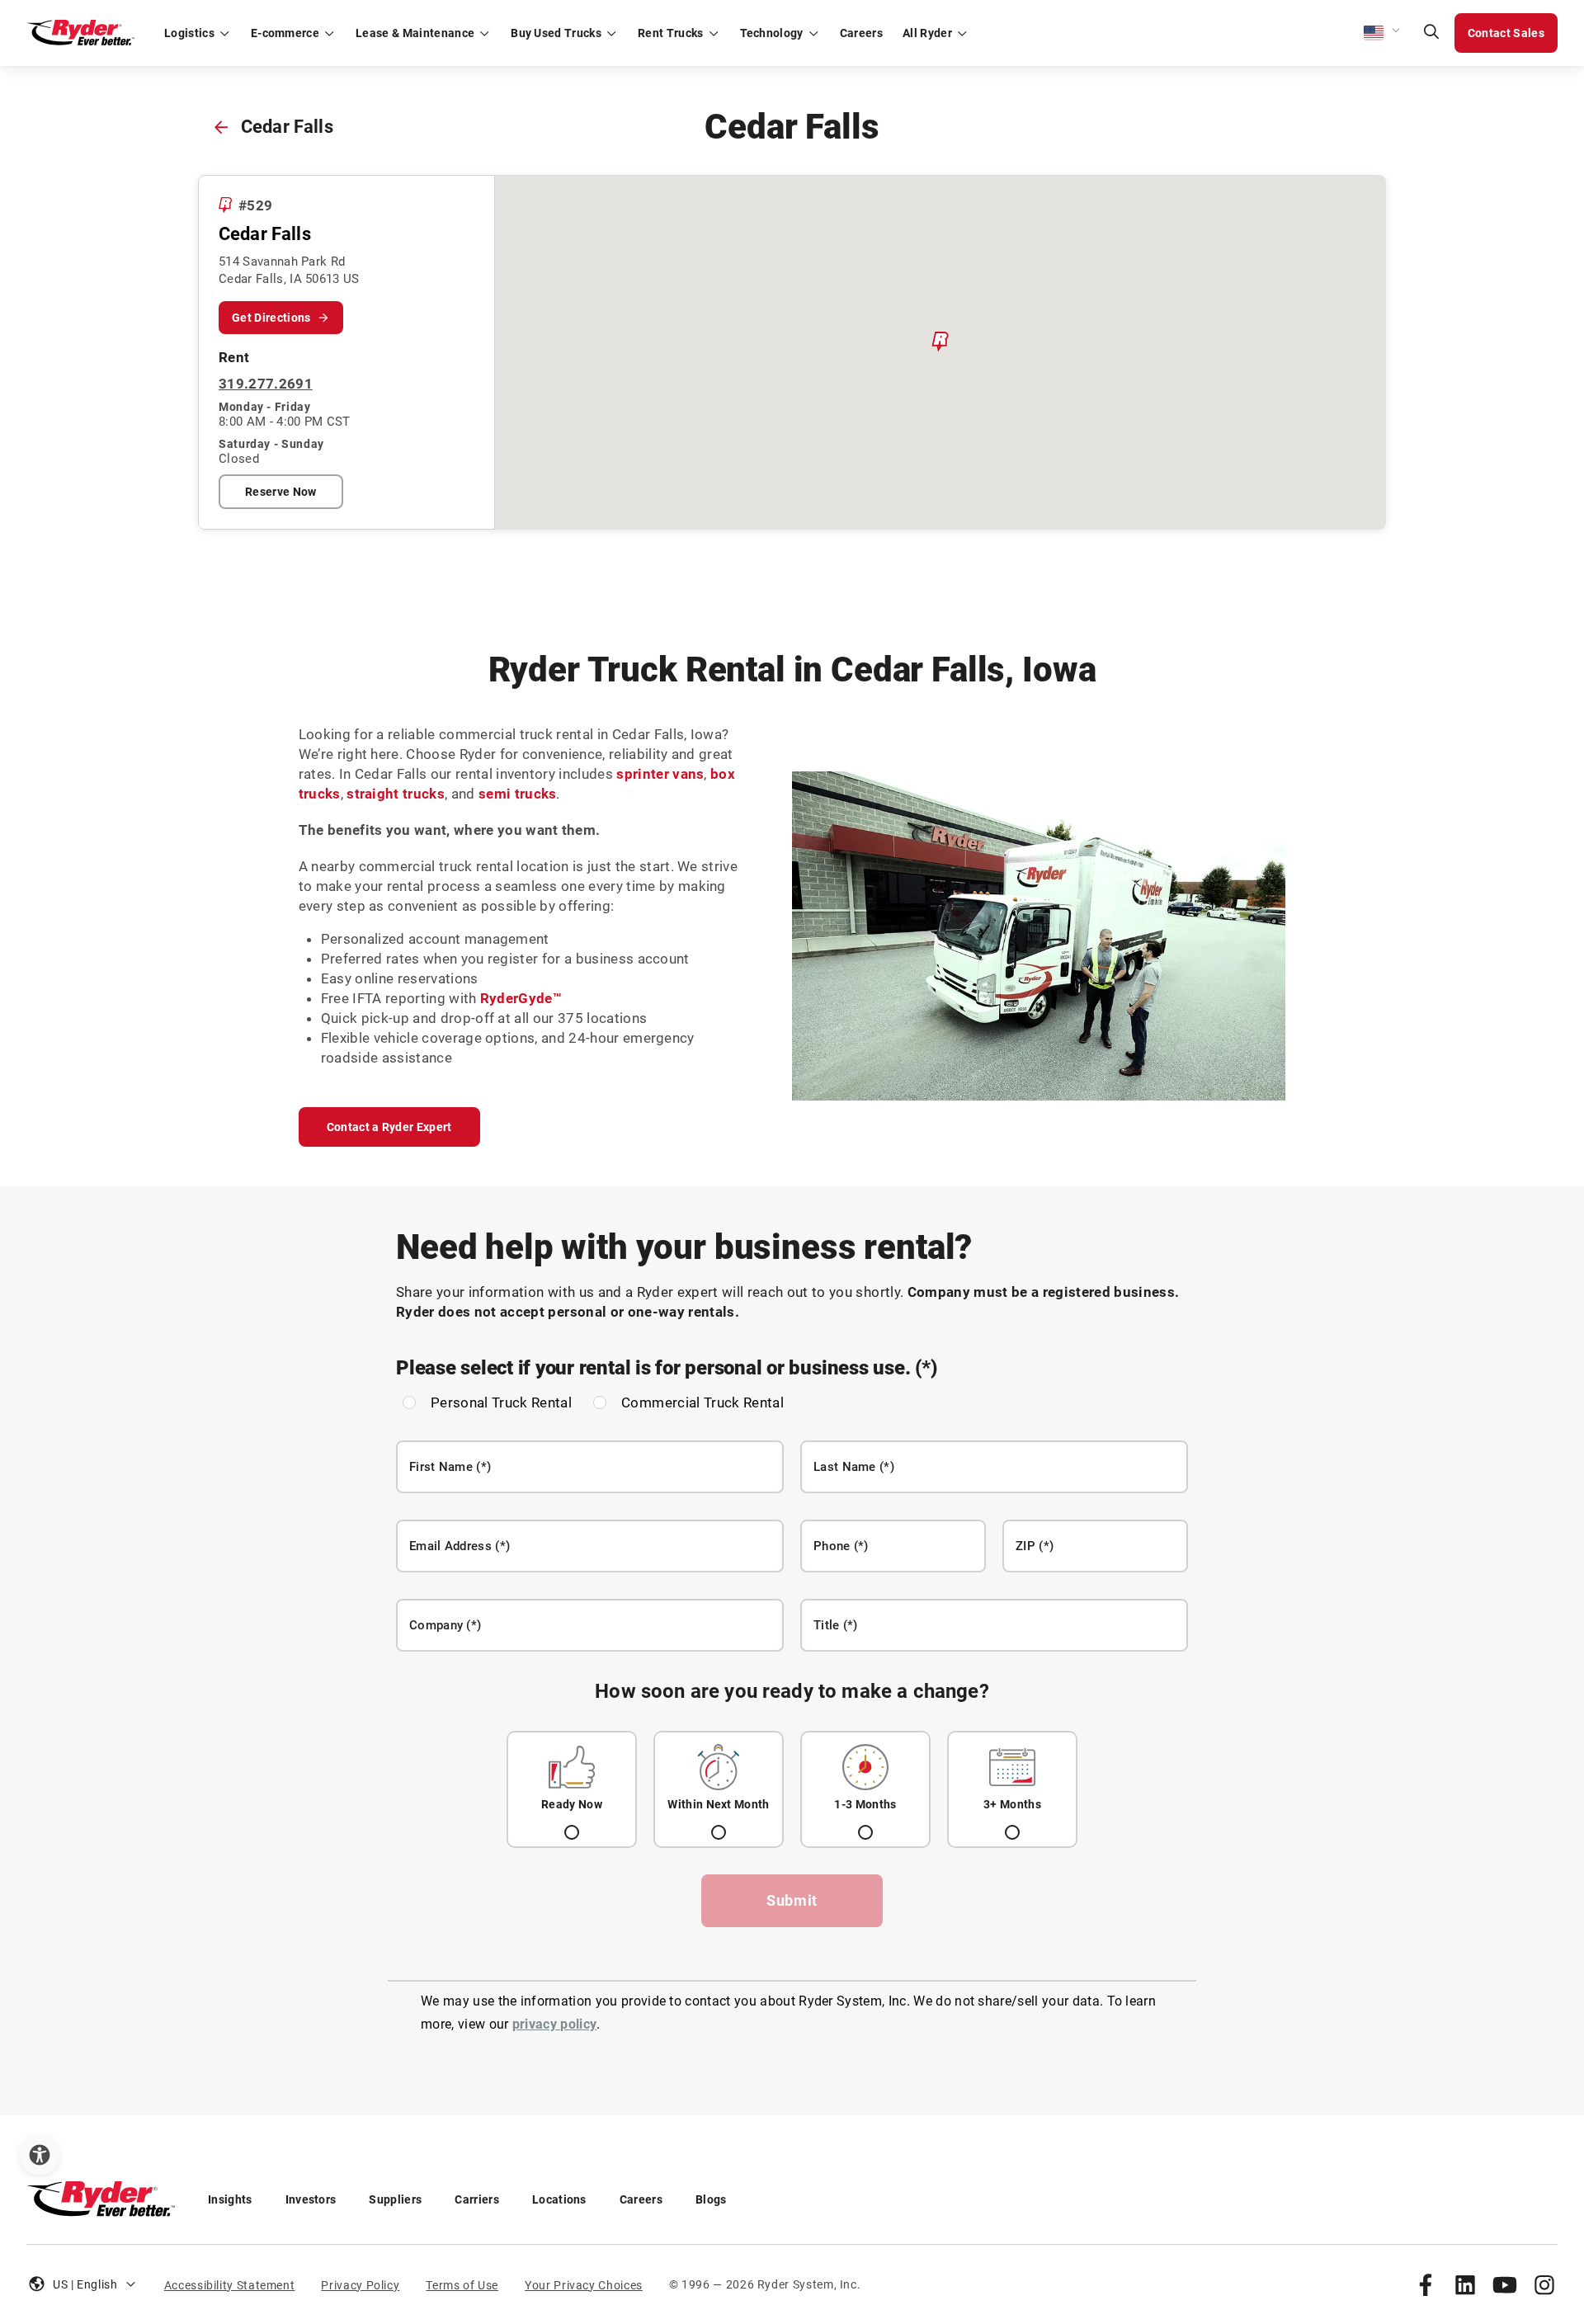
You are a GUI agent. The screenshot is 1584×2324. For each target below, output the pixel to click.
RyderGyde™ (521, 998)
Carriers (477, 2199)
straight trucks (396, 794)
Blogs (711, 2199)
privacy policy (554, 2024)
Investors (311, 2199)
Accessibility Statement (230, 2285)
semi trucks (518, 794)
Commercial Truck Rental (702, 1402)
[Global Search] (1431, 33)
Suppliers (395, 2199)
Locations (559, 2199)
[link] (1426, 2284)
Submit (792, 1900)
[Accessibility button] (40, 2155)
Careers (641, 2199)
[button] (1383, 33)
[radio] (572, 1789)
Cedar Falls (287, 127)
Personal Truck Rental (501, 1402)
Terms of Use (462, 2285)
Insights (230, 2199)
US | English (85, 2284)
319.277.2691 (266, 384)
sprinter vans (660, 774)
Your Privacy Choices (584, 2285)
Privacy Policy (360, 2285)
